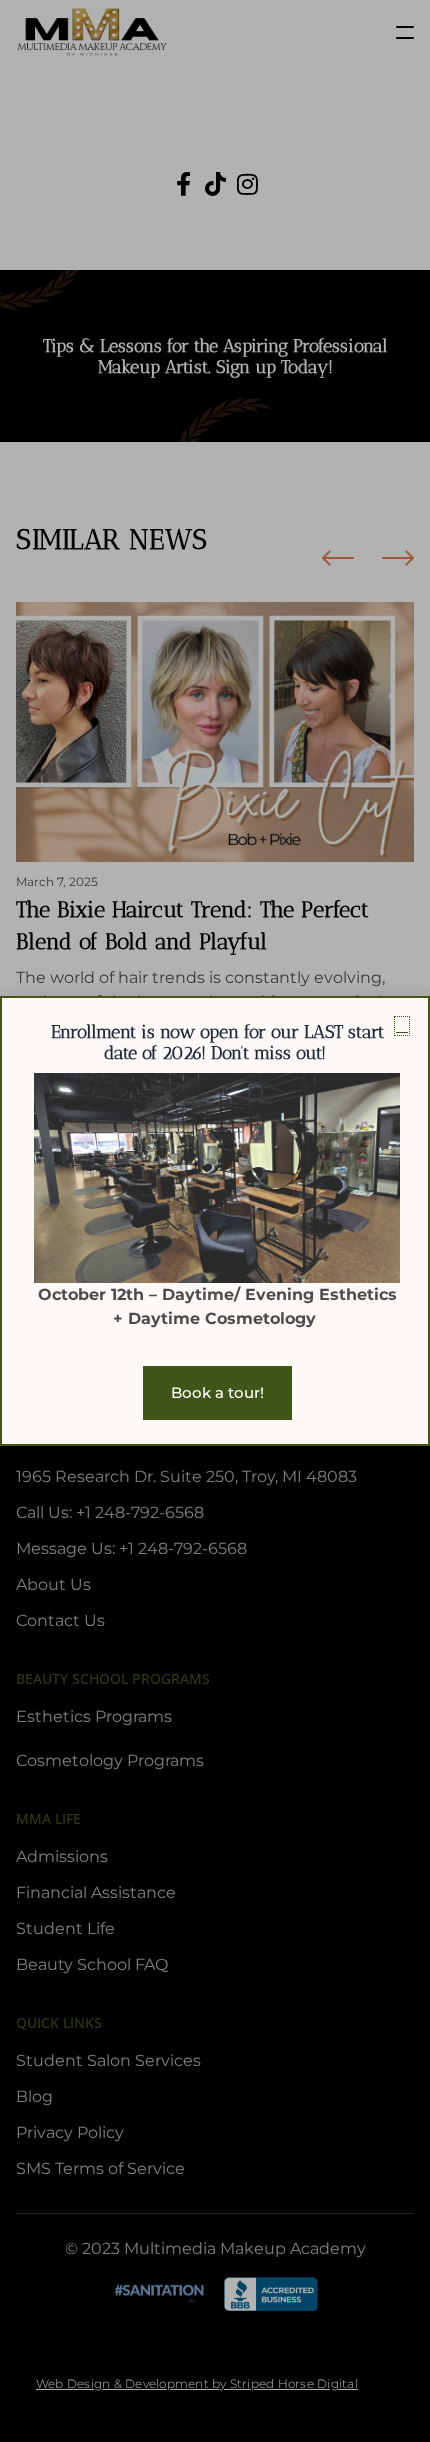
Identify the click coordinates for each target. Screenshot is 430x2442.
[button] (402, 1026)
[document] (215, 1221)
